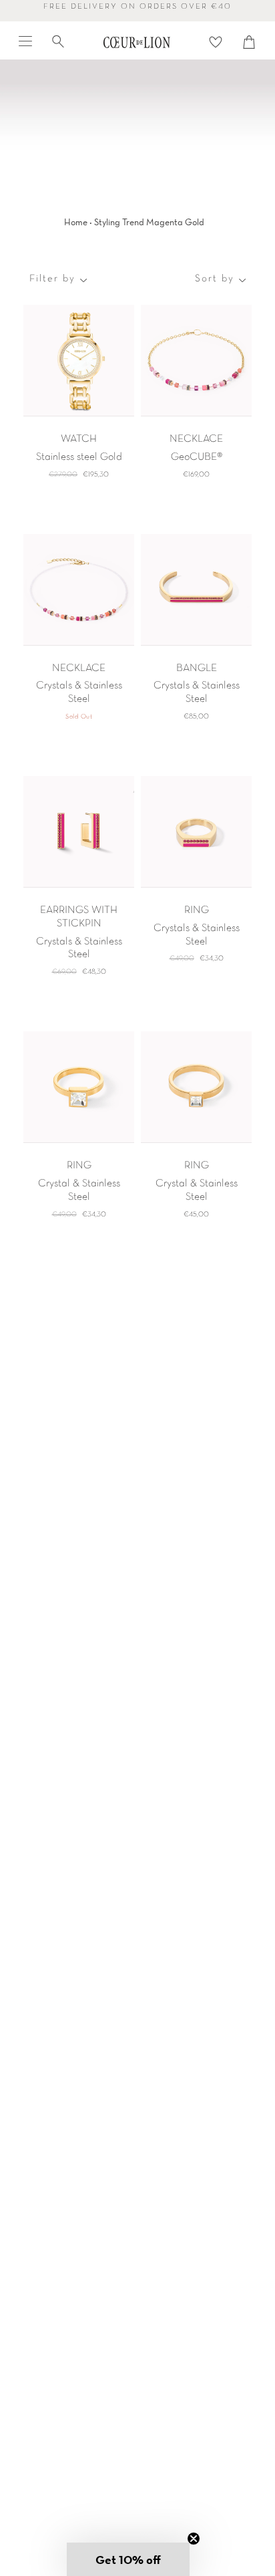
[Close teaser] (194, 2539)
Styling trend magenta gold (149, 222)
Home (76, 222)
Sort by (215, 279)
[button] (128, 2559)
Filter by (52, 279)
